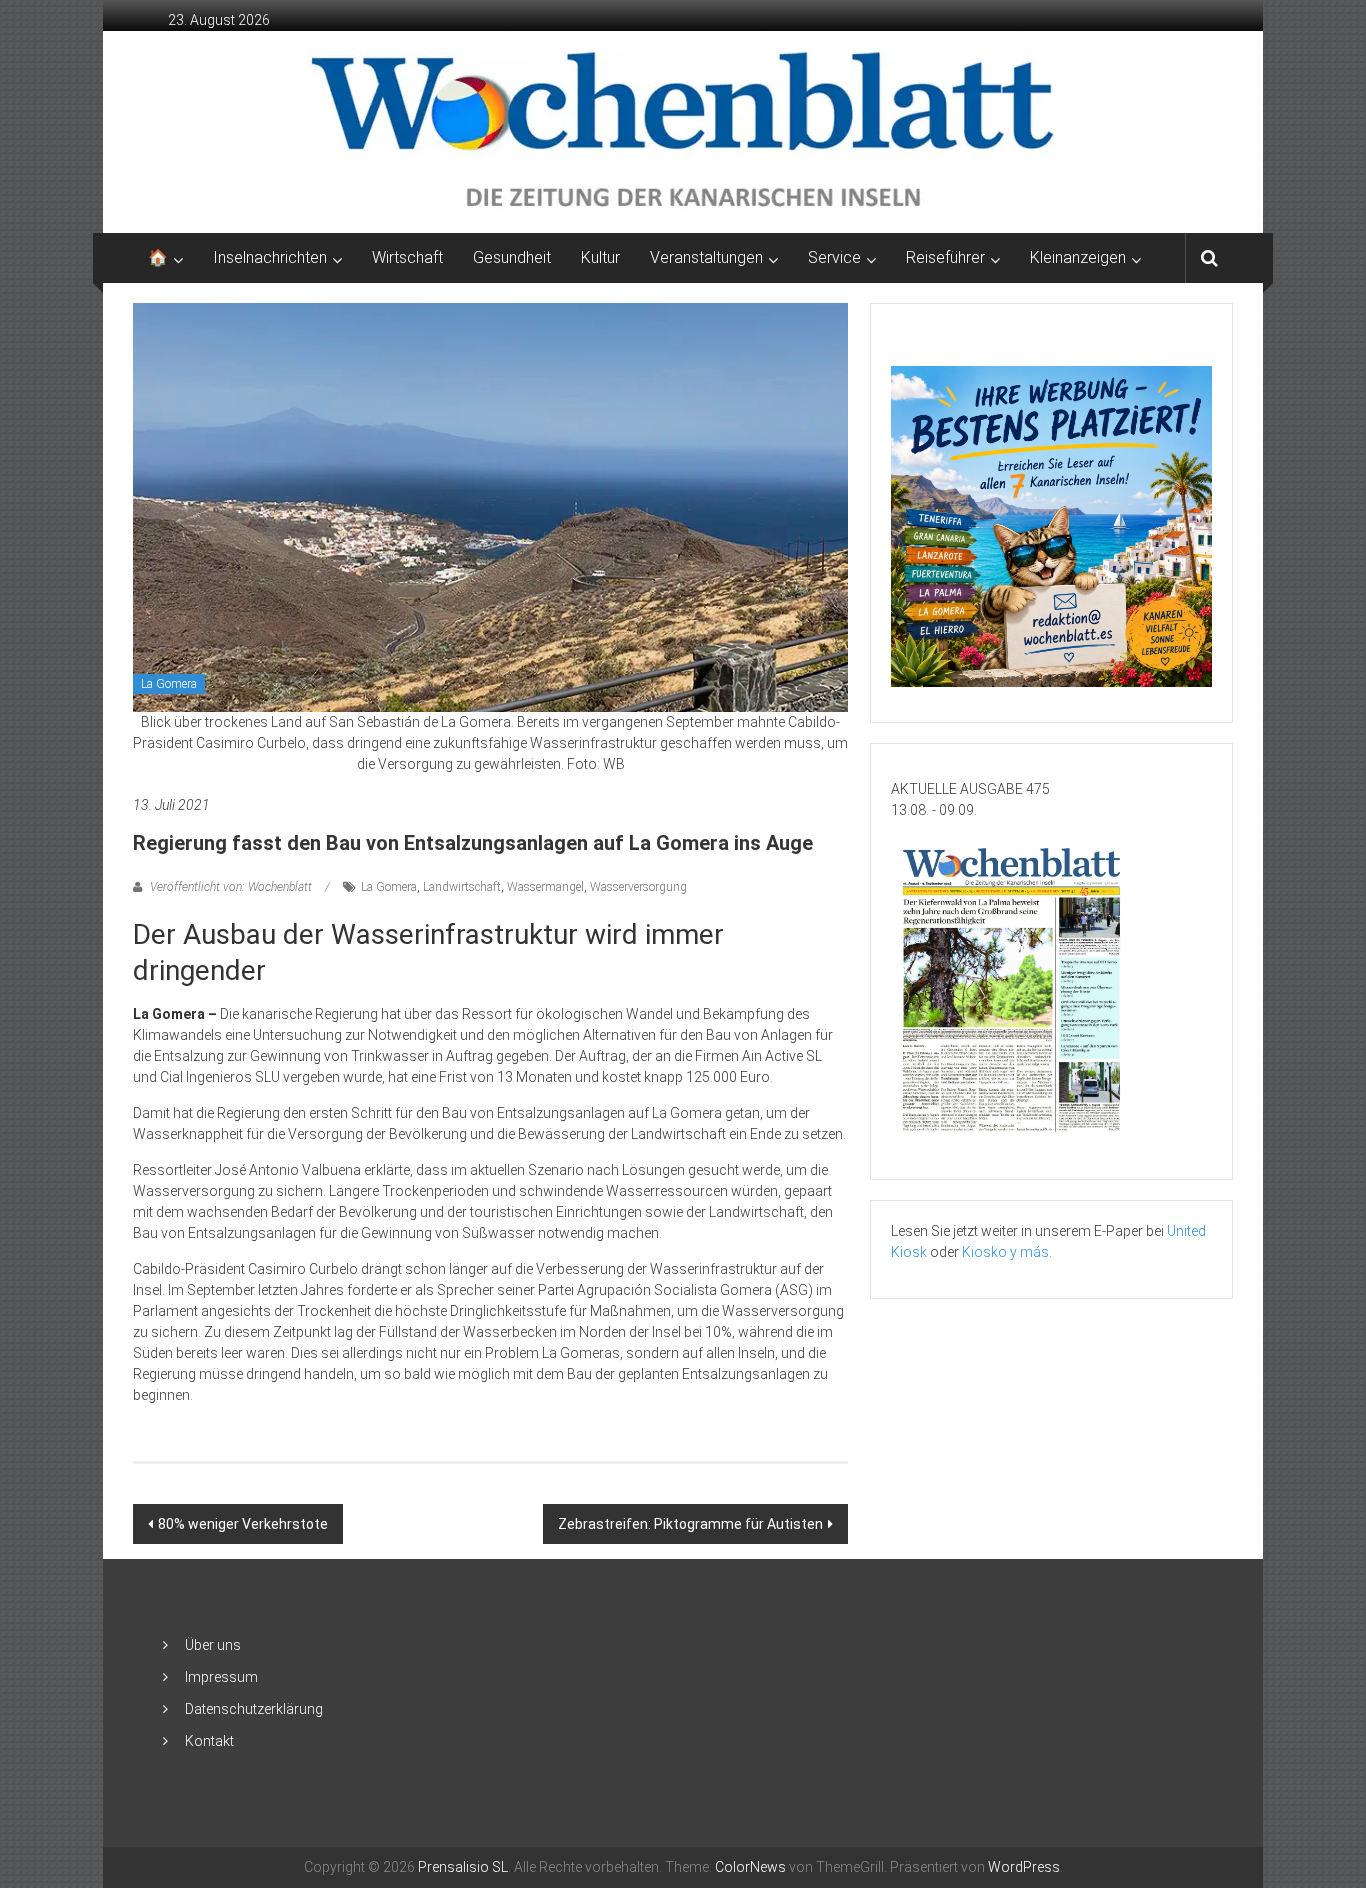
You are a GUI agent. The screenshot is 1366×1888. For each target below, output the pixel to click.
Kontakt (209, 1741)
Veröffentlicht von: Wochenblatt (231, 887)
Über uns (213, 1645)
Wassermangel (545, 887)
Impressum (221, 1677)
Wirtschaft (407, 257)
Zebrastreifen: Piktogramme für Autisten (690, 1524)
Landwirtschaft (462, 887)
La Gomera (169, 684)
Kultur (600, 257)
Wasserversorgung (638, 887)
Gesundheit (512, 257)
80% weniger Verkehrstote (243, 1524)
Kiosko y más (1005, 1252)
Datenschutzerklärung (254, 1709)
